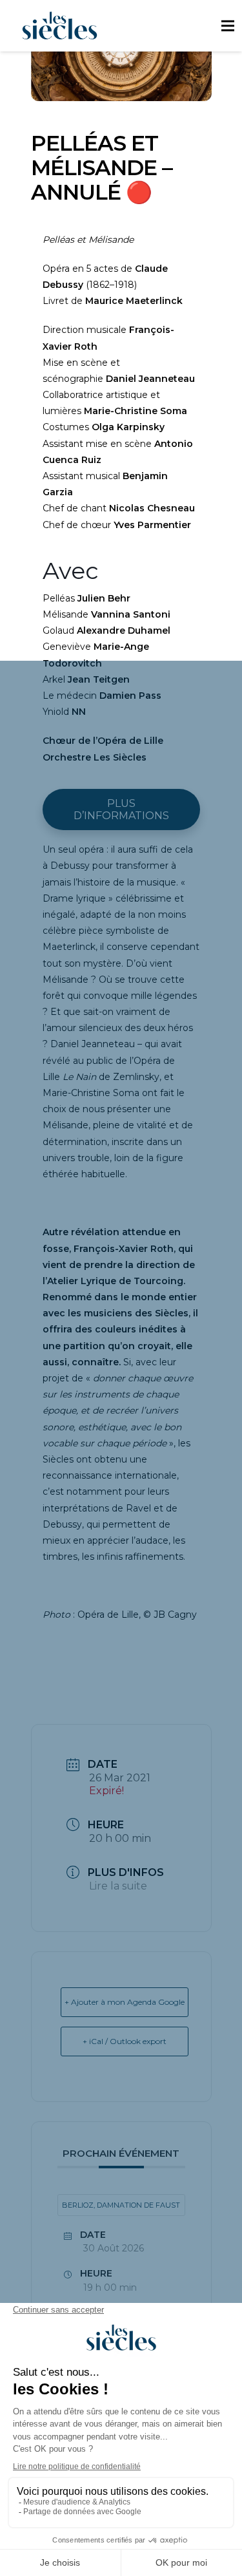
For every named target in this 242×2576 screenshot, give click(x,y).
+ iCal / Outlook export (125, 2041)
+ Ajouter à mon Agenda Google (125, 2002)
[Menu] (227, 26)
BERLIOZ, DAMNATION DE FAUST (121, 2205)
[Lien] (60, 26)
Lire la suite (118, 1886)
